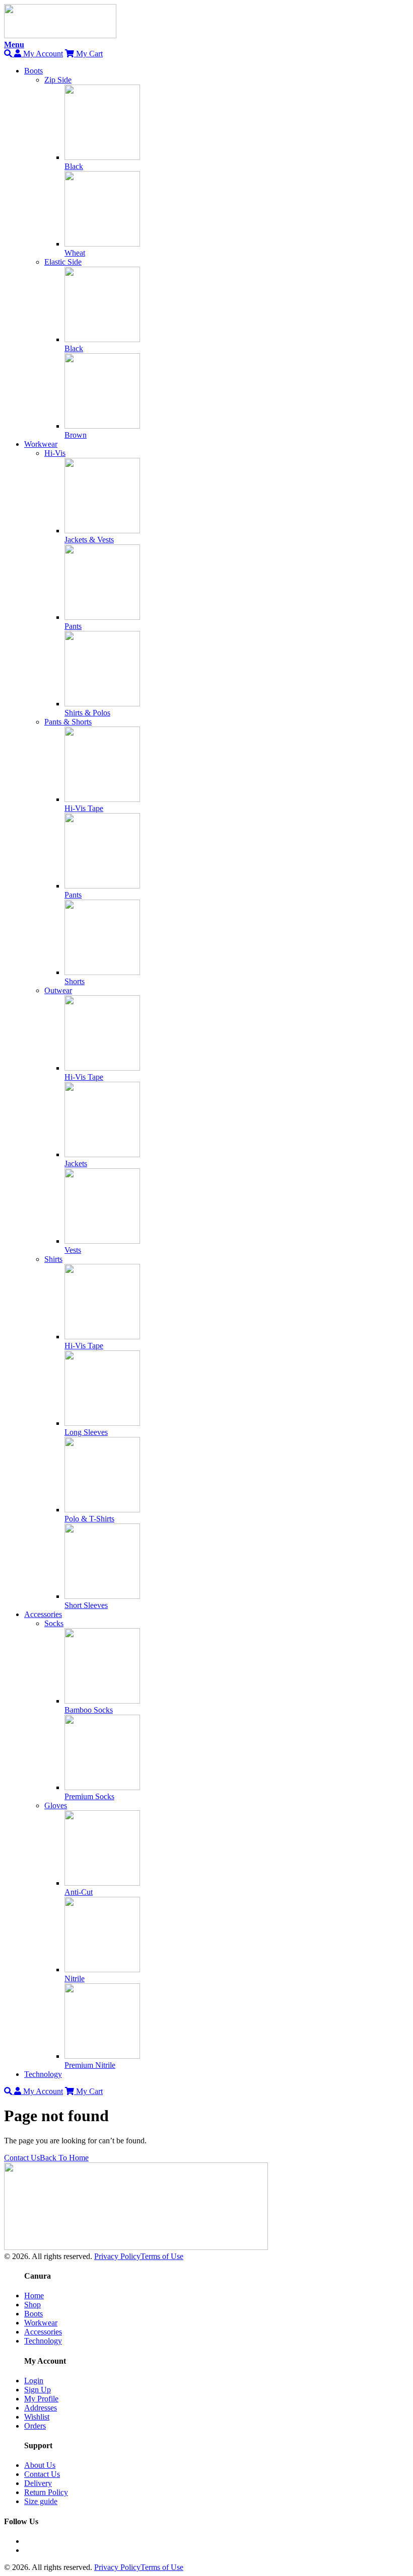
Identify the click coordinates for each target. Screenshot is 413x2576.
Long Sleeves (86, 1432)
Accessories (43, 1614)
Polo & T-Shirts (89, 1519)
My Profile (41, 2399)
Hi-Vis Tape (84, 808)
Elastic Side (63, 262)
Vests (73, 1250)
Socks (54, 1623)
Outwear (58, 990)
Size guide (41, 2501)
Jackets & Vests (89, 540)
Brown (76, 435)
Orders (35, 2426)
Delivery (38, 2483)
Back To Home (64, 2158)
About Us (40, 2465)
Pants (73, 626)
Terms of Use (162, 2256)
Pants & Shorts (68, 722)
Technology (43, 2074)
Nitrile (75, 1979)
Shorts (75, 981)
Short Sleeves (86, 1605)
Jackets (76, 1163)
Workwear (41, 444)
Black (74, 166)
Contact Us (22, 2158)
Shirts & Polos (87, 713)
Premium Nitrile (90, 2065)
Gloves (56, 1805)
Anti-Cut (79, 1892)
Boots (33, 71)
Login (34, 2381)
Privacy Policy (117, 2256)
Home (34, 2296)
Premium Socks (89, 1796)
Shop (32, 2305)
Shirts (53, 1259)
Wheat (75, 253)
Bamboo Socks (89, 1710)
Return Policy (46, 2492)
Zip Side (58, 80)
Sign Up (38, 2390)
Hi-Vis (55, 453)
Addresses (41, 2408)
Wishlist (37, 2417)
